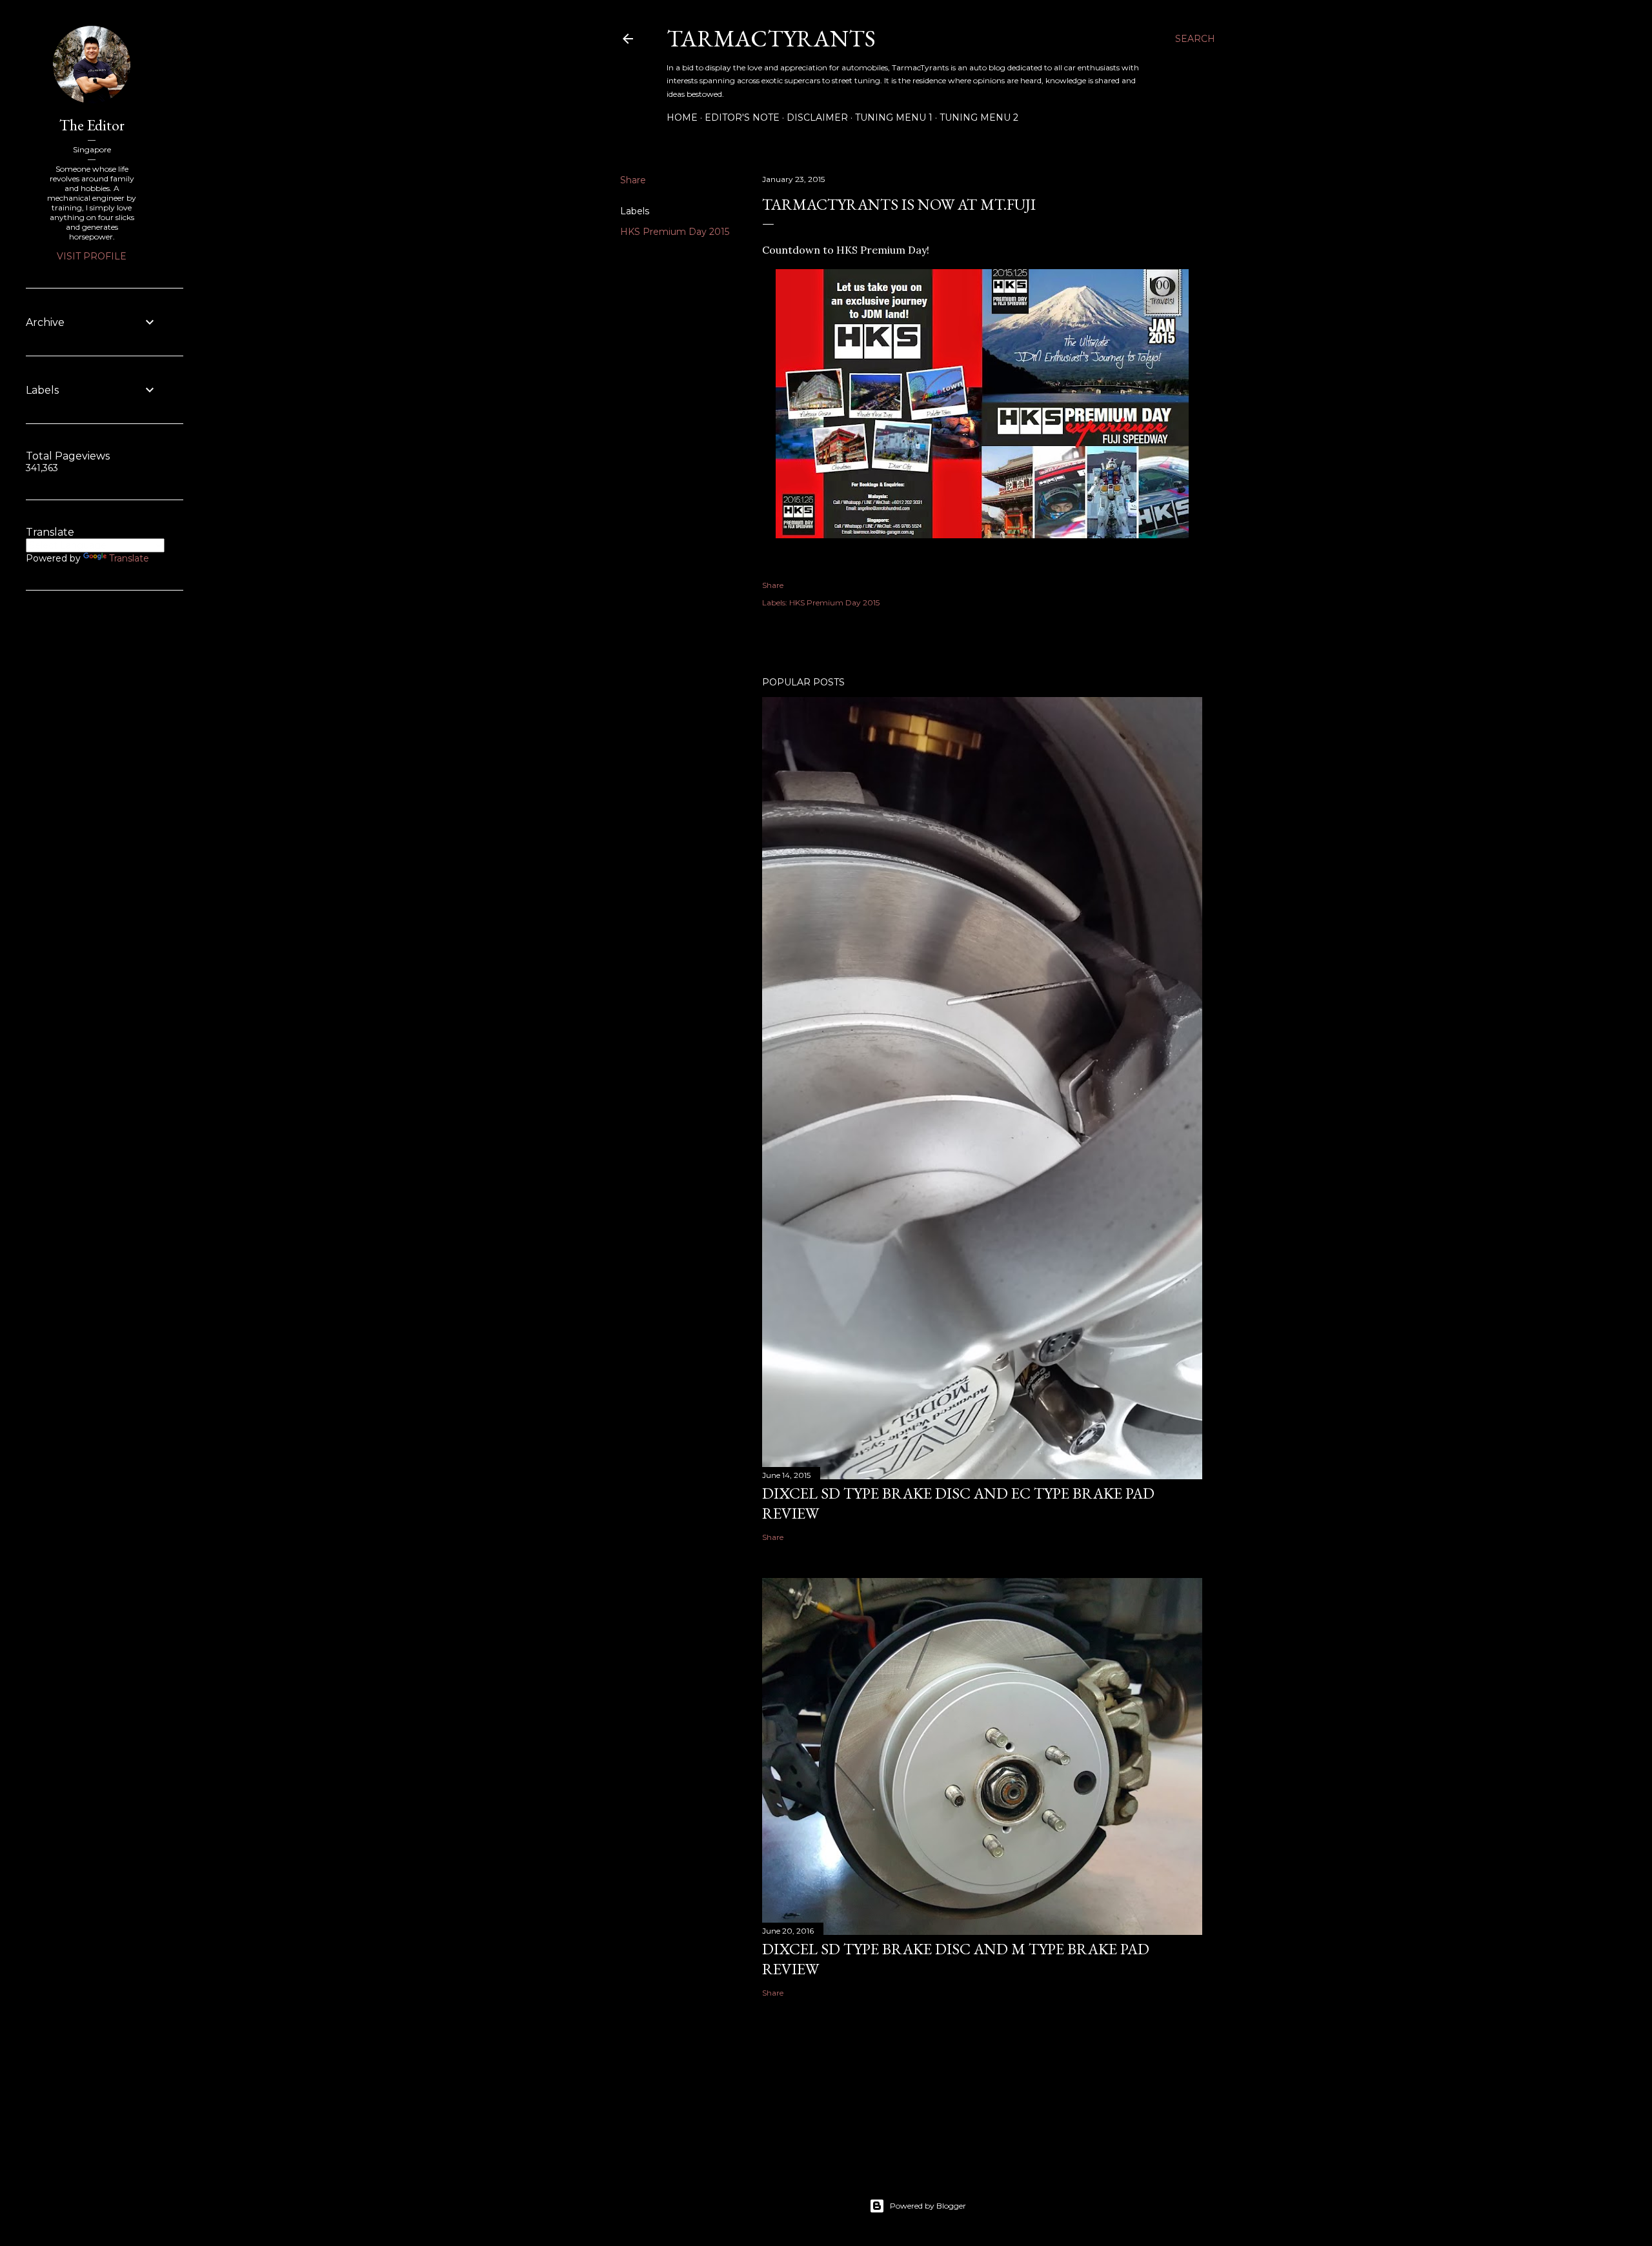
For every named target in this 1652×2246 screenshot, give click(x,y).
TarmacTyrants (771, 38)
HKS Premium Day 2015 (675, 232)
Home (682, 117)
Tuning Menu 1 (894, 117)
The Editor (92, 125)
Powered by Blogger (928, 2206)
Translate (129, 558)
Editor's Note (742, 117)
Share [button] (633, 180)
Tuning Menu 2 (979, 117)
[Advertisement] (65, 810)
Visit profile (92, 256)
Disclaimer (817, 117)
